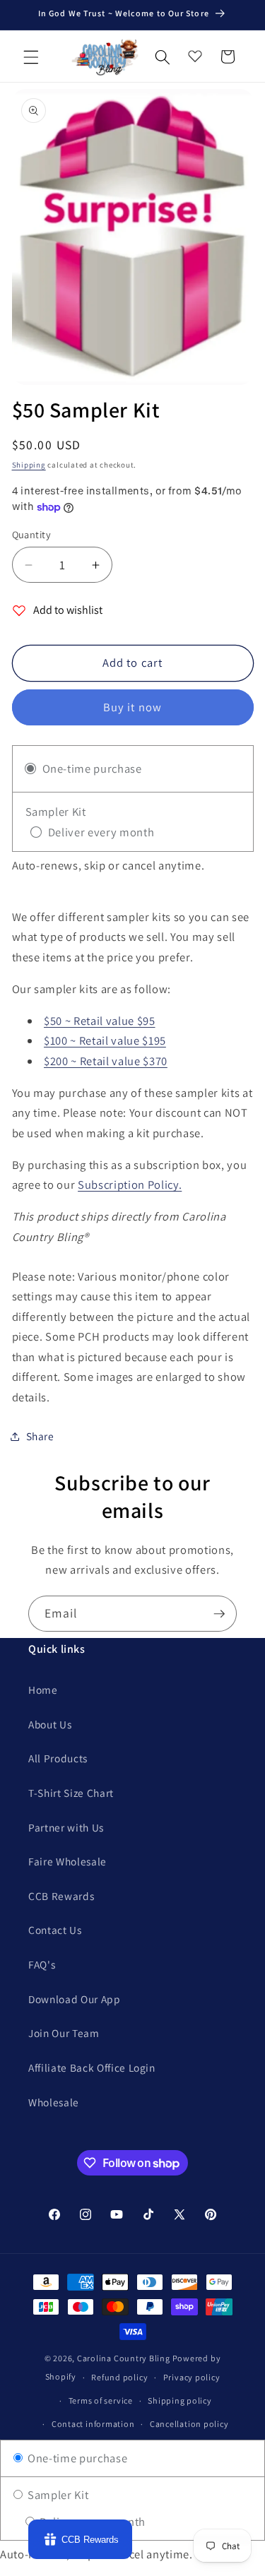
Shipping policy (180, 2400)
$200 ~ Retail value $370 (106, 1061)
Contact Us (55, 1930)
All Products (58, 1758)
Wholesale (54, 2102)
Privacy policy (192, 2377)
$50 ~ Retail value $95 (100, 1021)
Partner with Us (66, 1827)
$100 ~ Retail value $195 (105, 1040)
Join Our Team (64, 2033)
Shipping (29, 465)
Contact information (93, 2424)
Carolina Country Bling (124, 2358)
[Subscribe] (219, 1614)
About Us (50, 1724)
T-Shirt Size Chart (71, 1793)
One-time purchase (76, 2458)
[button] (31, 57)
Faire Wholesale (67, 1861)
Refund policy (119, 2377)
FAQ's (42, 1964)
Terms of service (101, 2400)
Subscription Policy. (130, 1185)
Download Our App (75, 1999)
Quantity (32, 534)
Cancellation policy (189, 2424)
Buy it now (132, 707)
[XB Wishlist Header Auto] (195, 53)
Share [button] (40, 1436)
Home (43, 1690)
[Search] (163, 57)
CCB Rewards (61, 1896)
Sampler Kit (57, 2495)
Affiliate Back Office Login (92, 2067)
